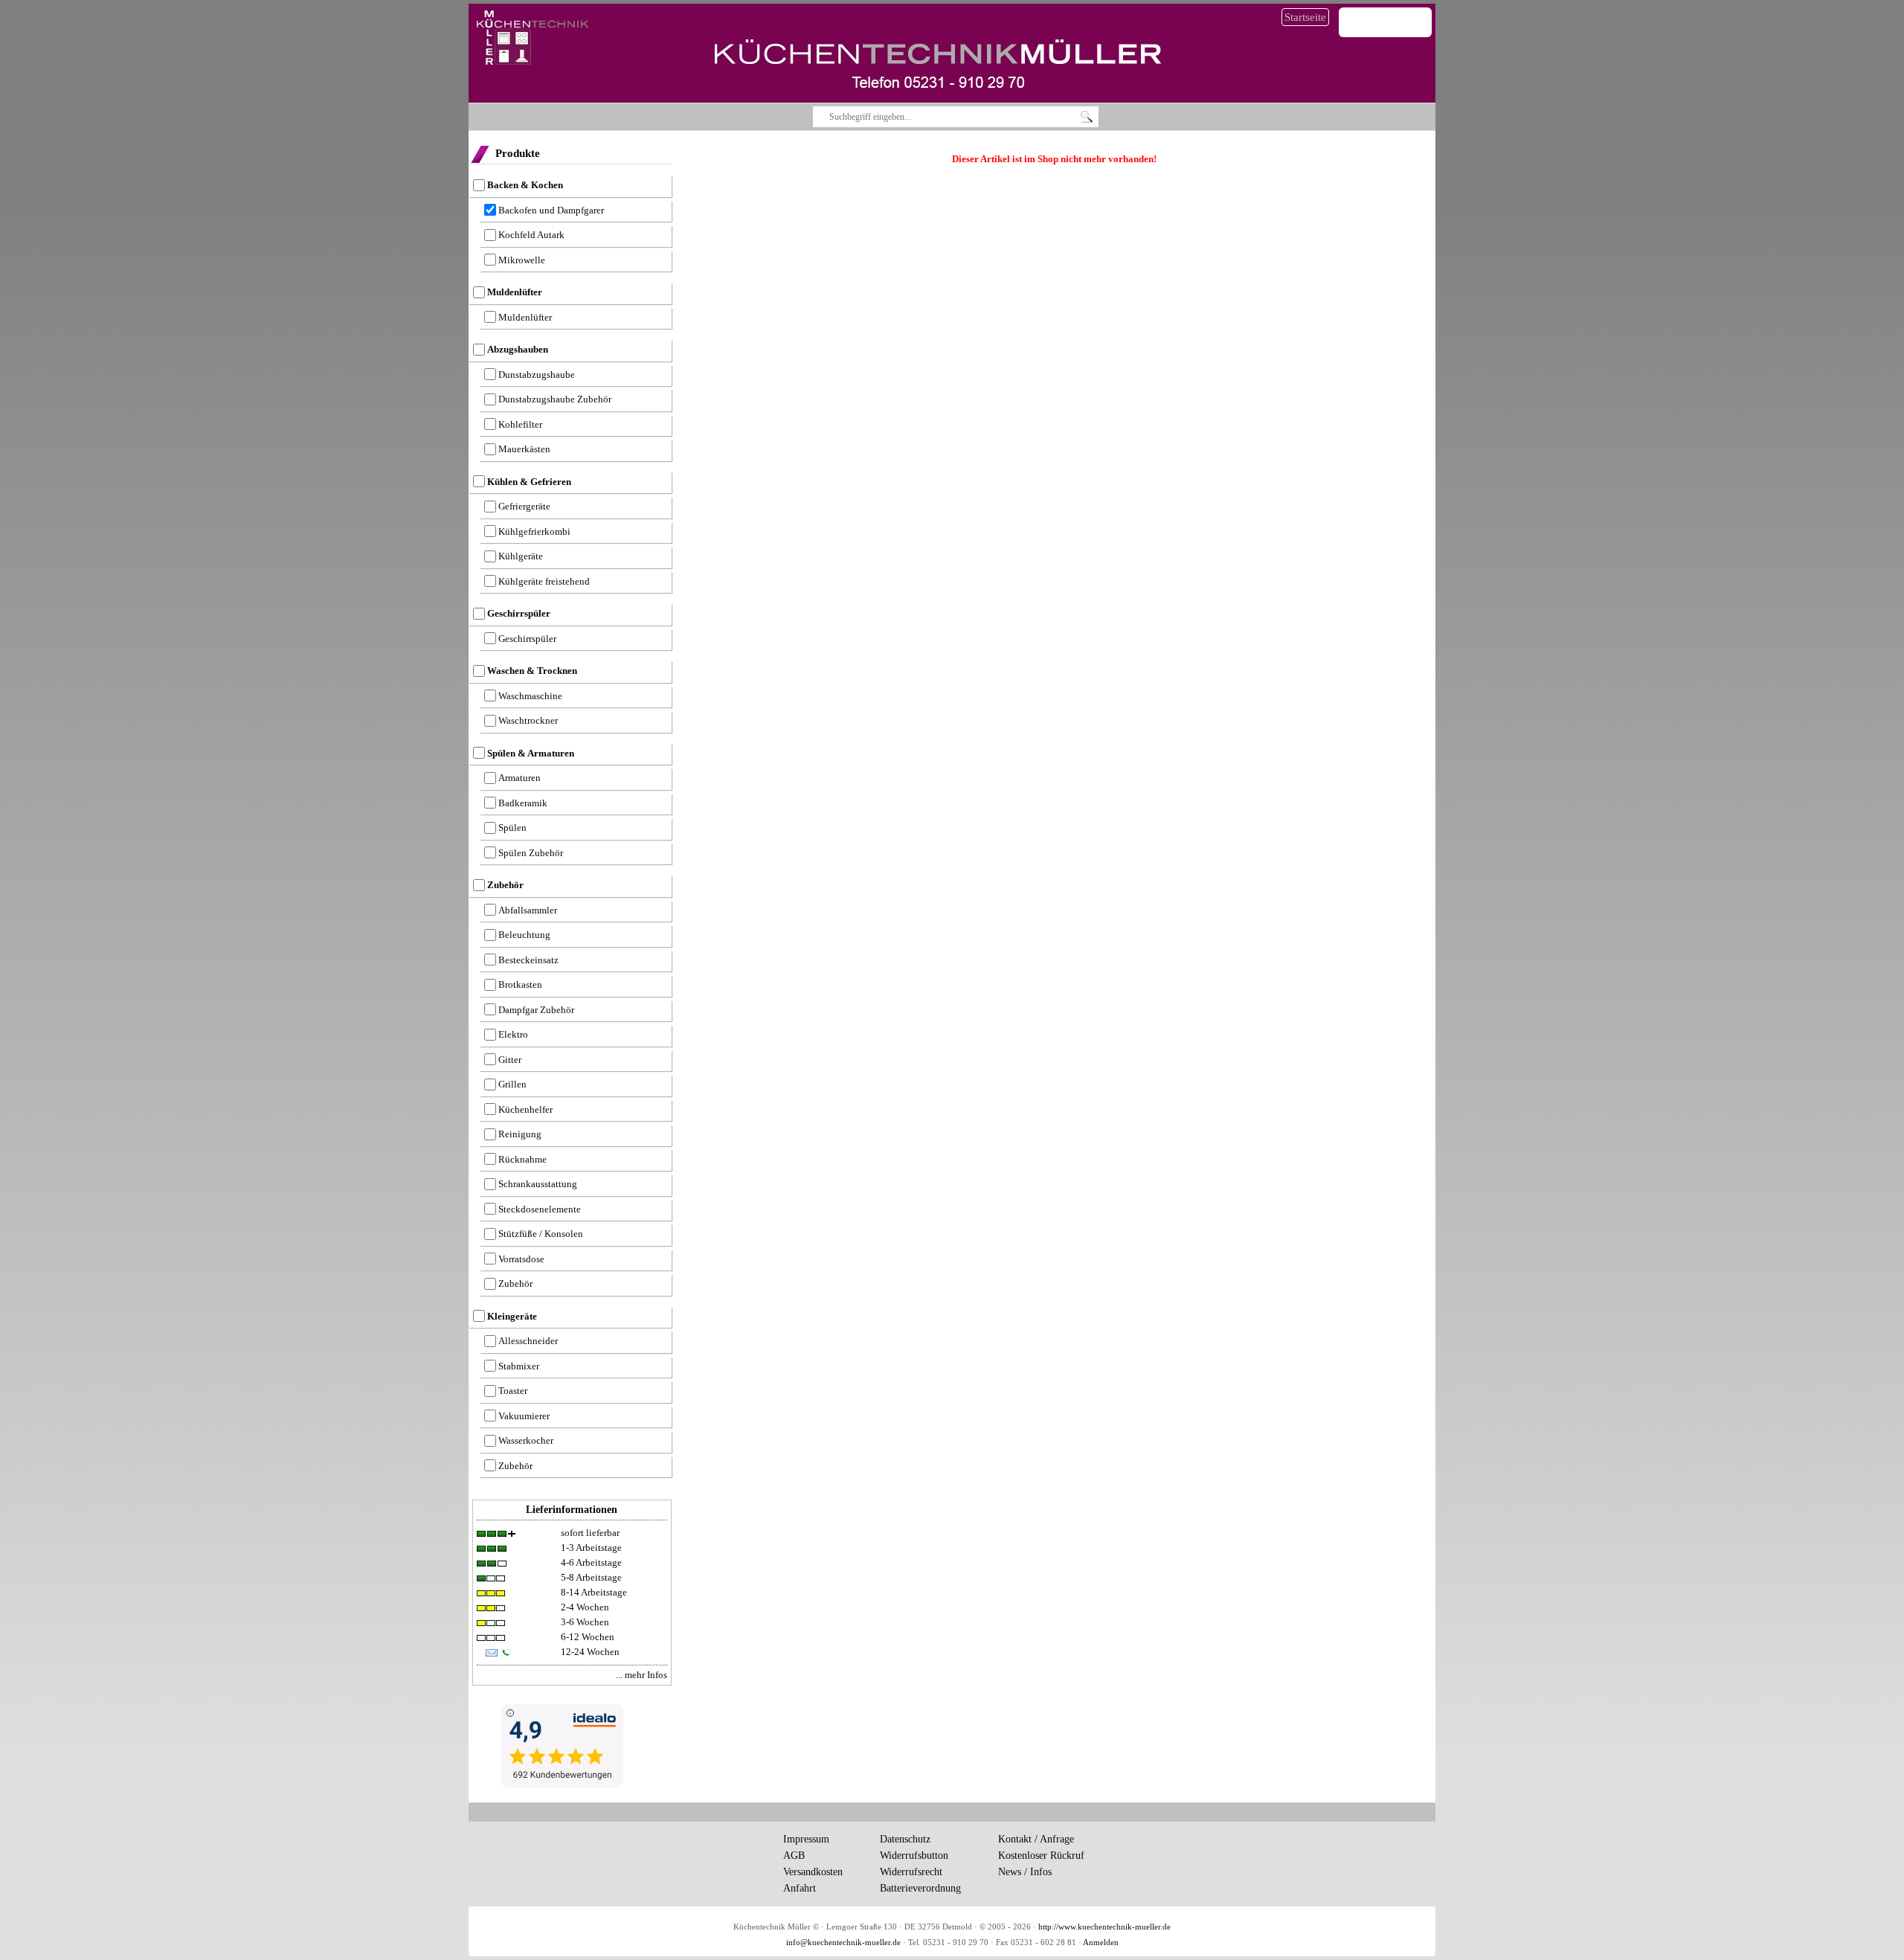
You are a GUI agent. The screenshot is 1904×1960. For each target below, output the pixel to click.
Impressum (806, 1839)
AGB (794, 1855)
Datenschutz (905, 1839)
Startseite (1305, 17)
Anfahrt (800, 1888)
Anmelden (1101, 1943)
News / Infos (1025, 1872)
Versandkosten (813, 1872)
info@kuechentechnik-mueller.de (843, 1943)
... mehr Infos (641, 1675)
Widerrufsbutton (914, 1855)
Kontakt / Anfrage (1036, 1839)
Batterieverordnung (920, 1888)
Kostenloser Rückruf (1041, 1855)
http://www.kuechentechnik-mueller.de (1104, 1927)
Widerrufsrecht (911, 1872)
